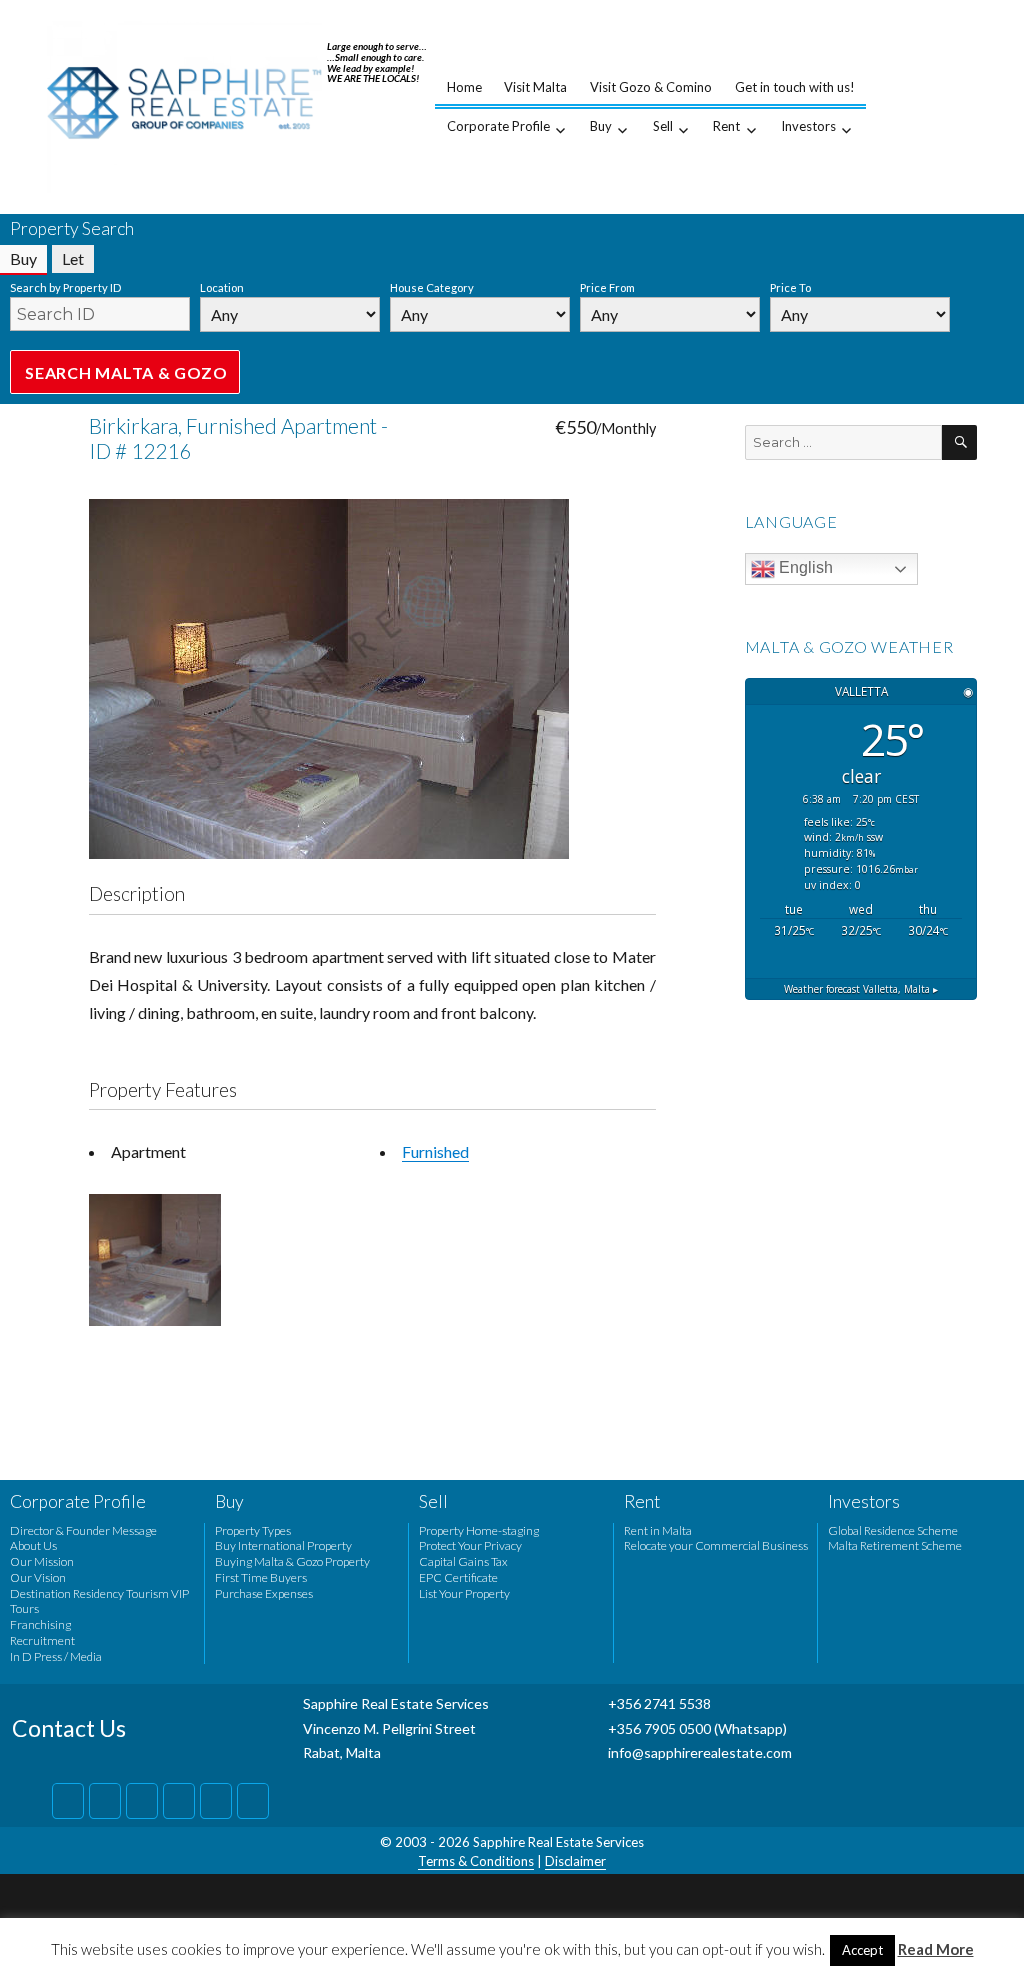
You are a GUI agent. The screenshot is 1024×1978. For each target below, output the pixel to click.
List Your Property (464, 1593)
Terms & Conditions (476, 1861)
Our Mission (42, 1561)
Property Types (253, 1530)
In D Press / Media (56, 1656)
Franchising (40, 1624)
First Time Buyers (261, 1577)
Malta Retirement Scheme (895, 1545)
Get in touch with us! (795, 87)
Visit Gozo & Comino (651, 87)
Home (464, 87)
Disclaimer (575, 1861)
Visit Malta (535, 87)
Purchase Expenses (264, 1593)
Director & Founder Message (83, 1530)
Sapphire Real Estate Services (558, 1842)
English (804, 567)
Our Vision (38, 1577)
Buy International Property (283, 1545)
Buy (601, 126)
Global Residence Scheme (893, 1530)
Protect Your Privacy (470, 1545)
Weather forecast (861, 989)
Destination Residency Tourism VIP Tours (99, 1601)
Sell (663, 126)
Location (222, 287)
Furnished (435, 1151)
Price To (790, 287)
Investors (808, 126)
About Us (33, 1545)
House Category (432, 287)
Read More (936, 1949)
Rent (726, 126)
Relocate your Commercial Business (716, 1545)
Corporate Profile (498, 126)
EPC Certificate (458, 1577)
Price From (607, 287)
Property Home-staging (479, 1530)
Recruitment (42, 1640)
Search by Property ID (65, 287)
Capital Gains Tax (463, 1561)
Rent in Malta (658, 1530)
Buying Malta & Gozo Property (292, 1561)
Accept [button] (862, 1950)
